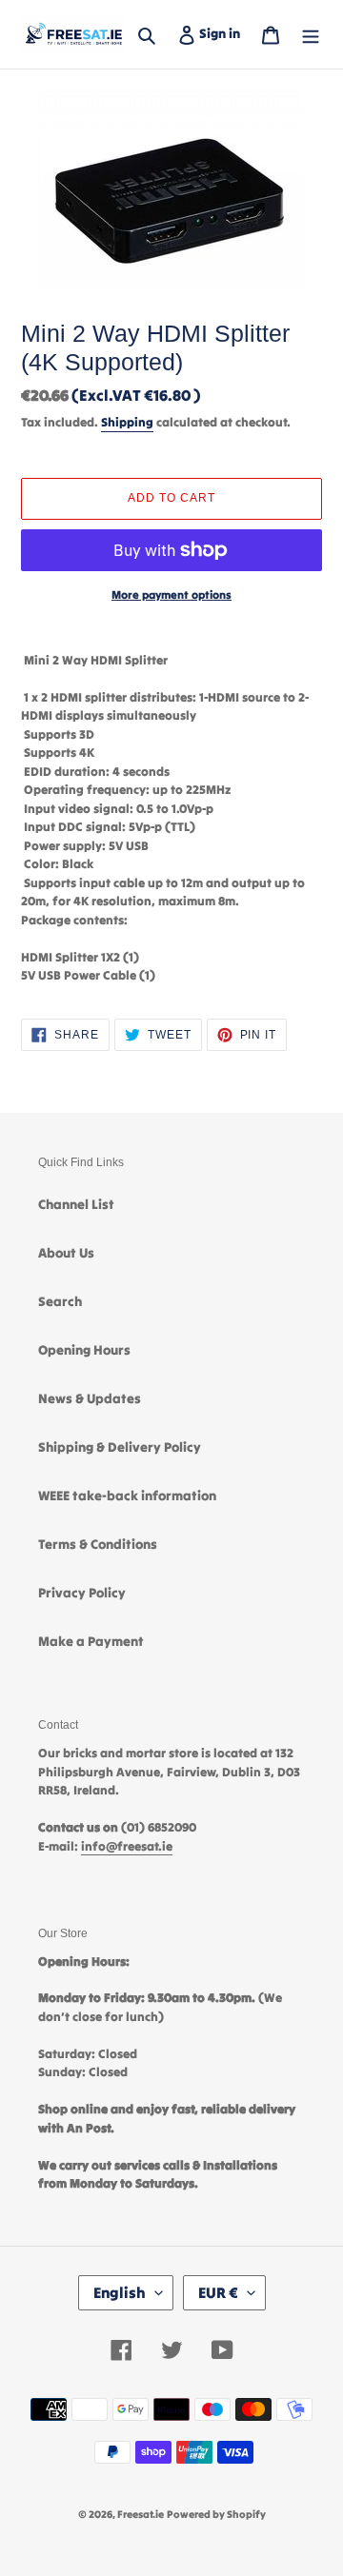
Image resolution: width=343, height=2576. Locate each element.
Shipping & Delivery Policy (120, 1447)
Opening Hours (84, 1350)
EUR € (218, 2292)
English (120, 2292)
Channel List (76, 1204)
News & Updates (90, 1398)
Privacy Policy (82, 1593)
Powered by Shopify (216, 2514)
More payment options (171, 594)
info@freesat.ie (127, 1846)
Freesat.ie (141, 2514)
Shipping (127, 422)
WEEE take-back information (127, 1496)
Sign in (223, 33)
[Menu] (311, 34)
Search (60, 1301)
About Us (66, 1253)
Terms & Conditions (98, 1544)
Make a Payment (91, 1641)
